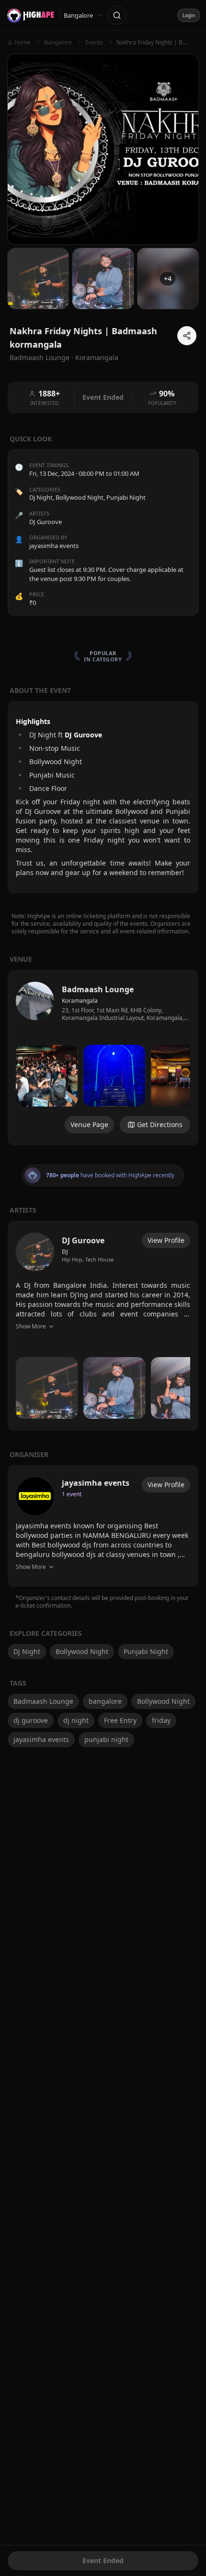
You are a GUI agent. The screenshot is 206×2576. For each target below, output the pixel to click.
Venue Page (89, 1124)
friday (161, 1720)
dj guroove (31, 1720)
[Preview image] (47, 1076)
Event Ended (103, 2560)
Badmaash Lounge (43, 1701)
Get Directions (160, 1124)
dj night (76, 1720)
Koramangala (97, 357)
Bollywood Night (80, 497)
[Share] (187, 336)
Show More (31, 1326)
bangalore (105, 1701)
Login (189, 15)
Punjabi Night (126, 497)
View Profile (166, 1240)
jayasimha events (41, 1739)
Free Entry (120, 1720)
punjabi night (106, 1739)
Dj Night (41, 497)
